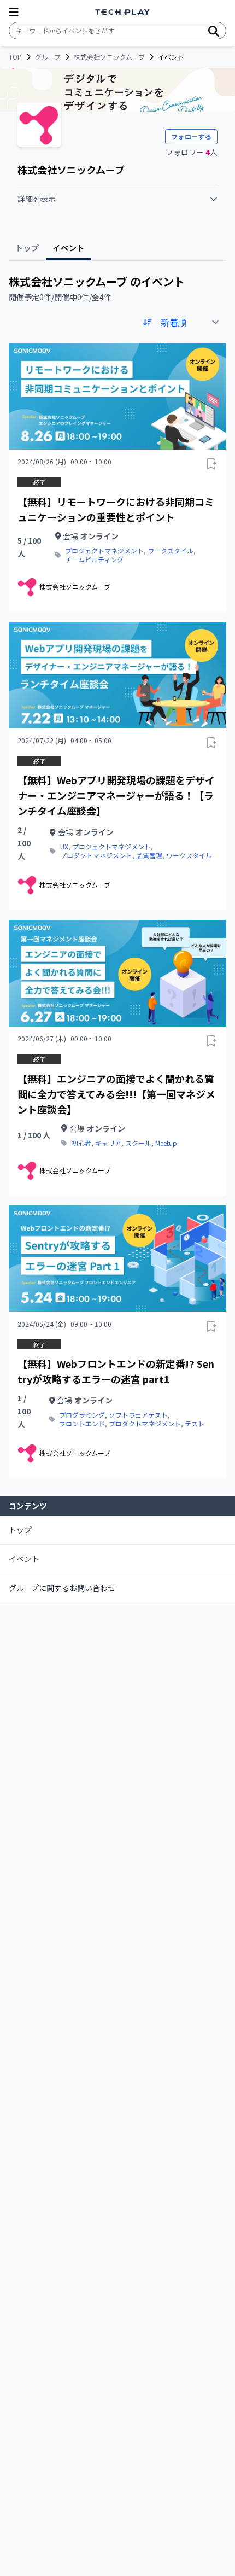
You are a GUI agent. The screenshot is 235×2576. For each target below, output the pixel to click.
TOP (15, 57)
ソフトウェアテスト (138, 1415)
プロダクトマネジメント (96, 855)
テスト (195, 1424)
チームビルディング (94, 560)
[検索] (214, 31)
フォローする (191, 136)
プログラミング (82, 1415)
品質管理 (149, 855)
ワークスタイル (171, 551)
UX (64, 847)
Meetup (166, 1143)
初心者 (81, 1143)
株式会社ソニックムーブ (109, 57)
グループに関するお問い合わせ (62, 1588)
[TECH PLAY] (122, 12)
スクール (138, 1143)
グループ (48, 57)
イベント (24, 1559)
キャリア (108, 1143)
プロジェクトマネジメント (104, 551)
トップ (20, 1530)
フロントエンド (82, 1424)
